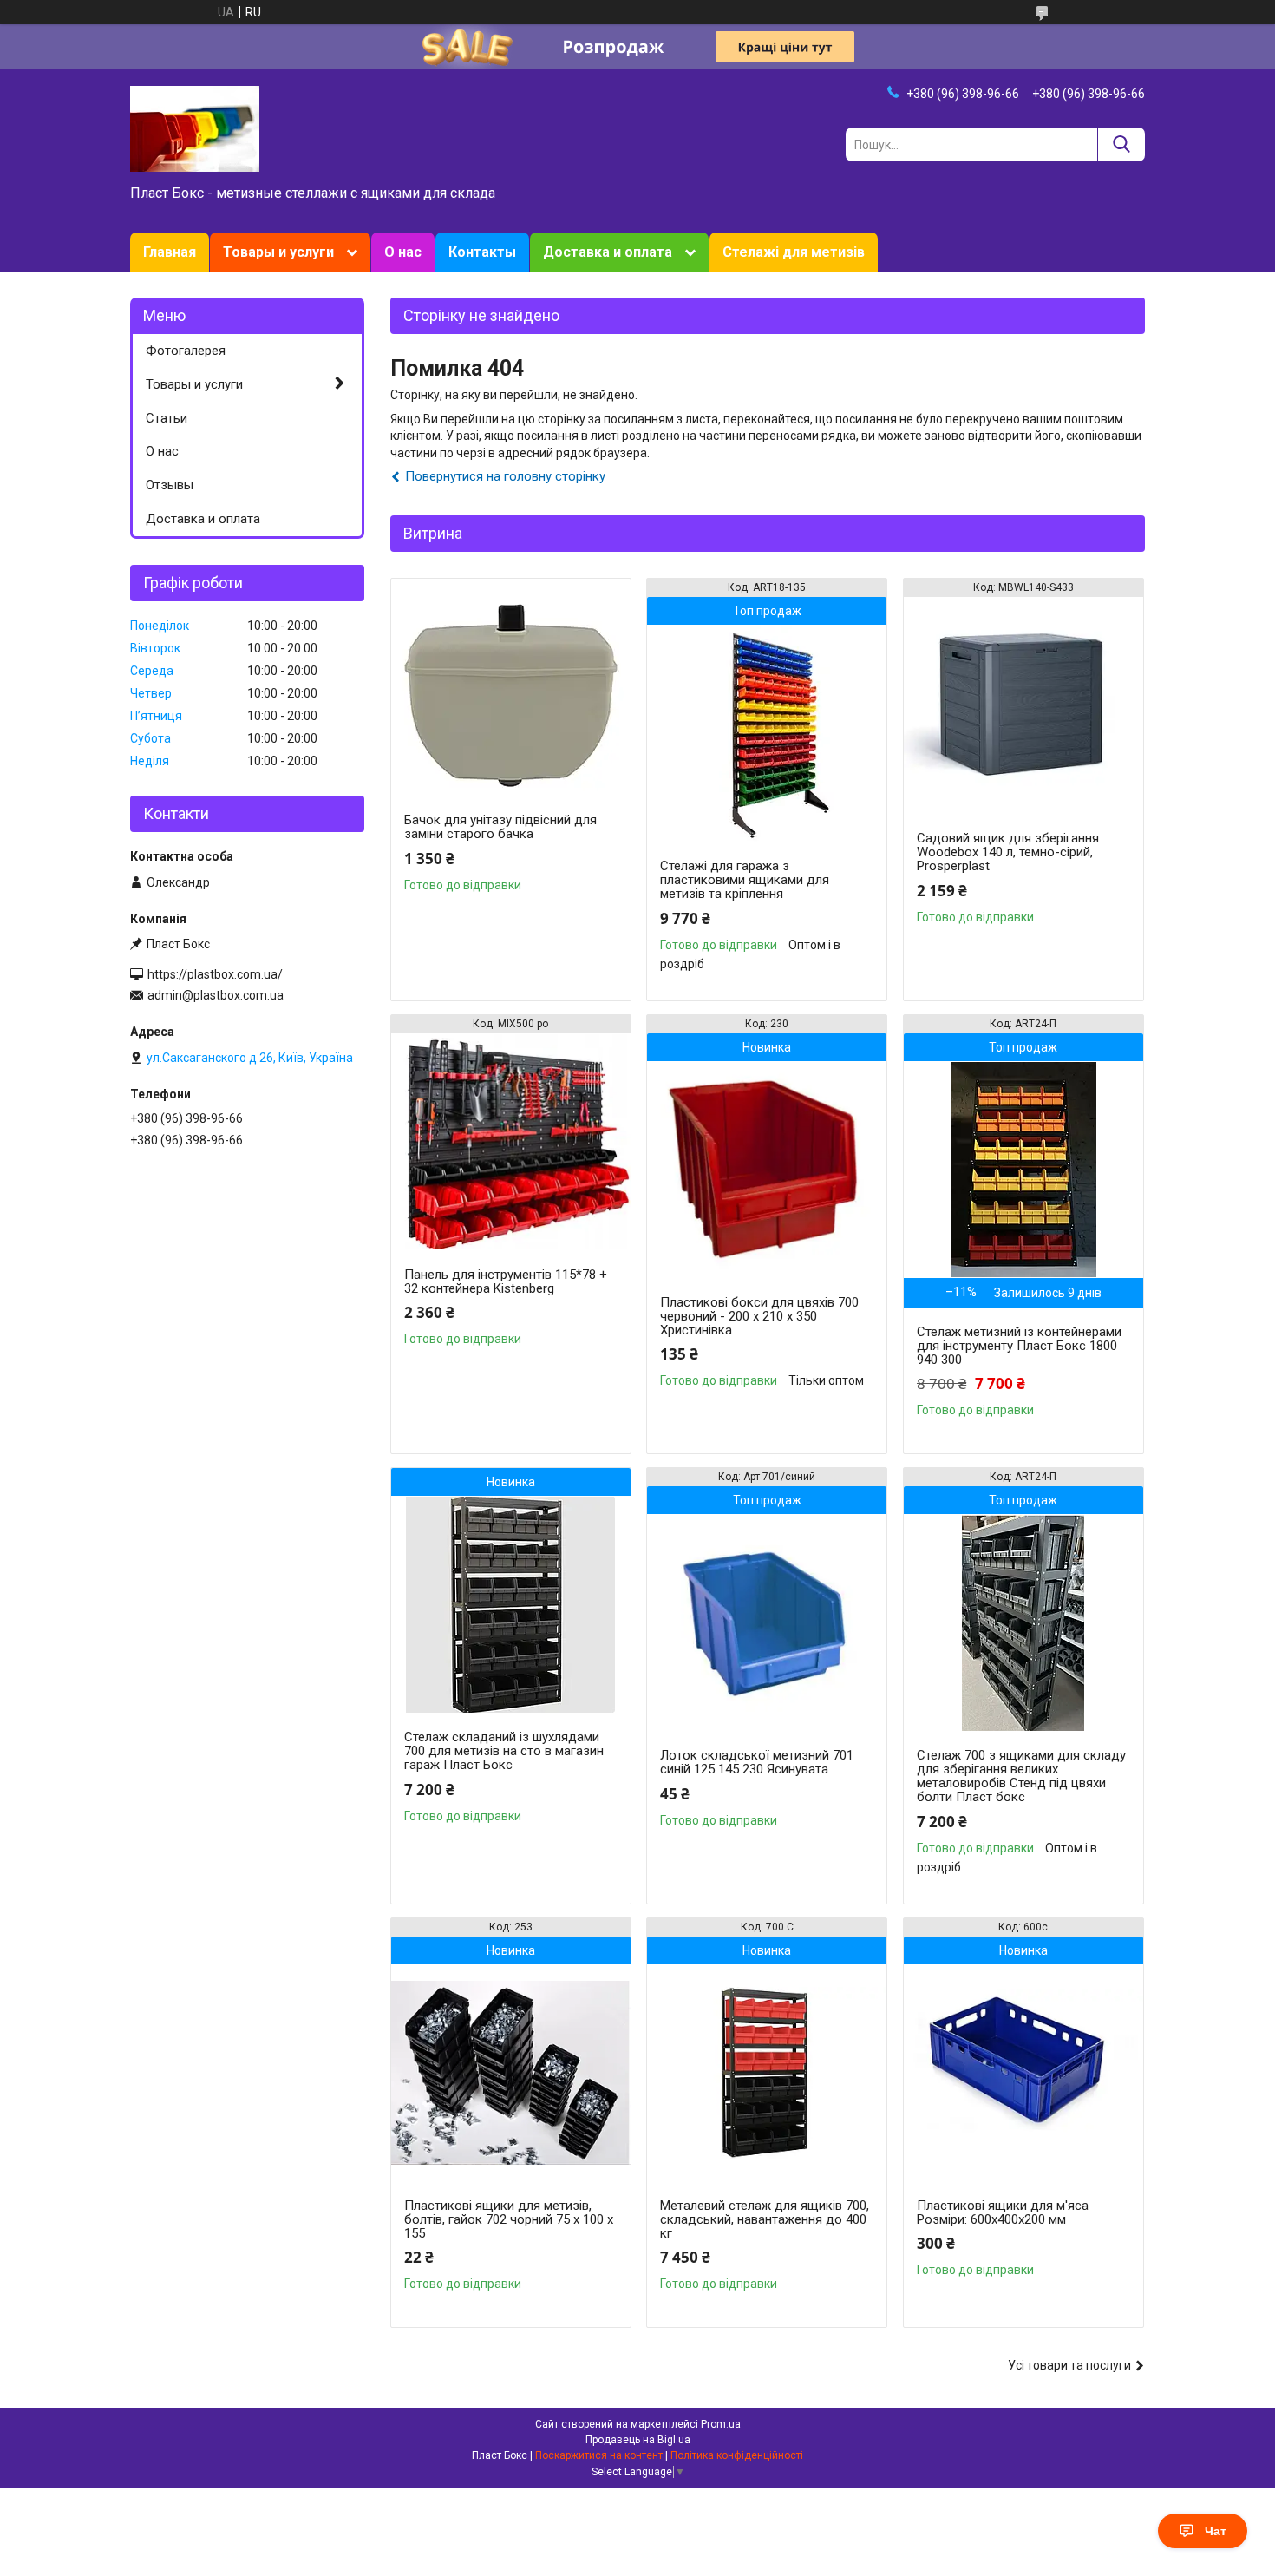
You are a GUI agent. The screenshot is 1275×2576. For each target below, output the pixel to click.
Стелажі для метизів (794, 252)
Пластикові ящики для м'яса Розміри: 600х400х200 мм (1003, 2212)
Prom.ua (721, 2424)
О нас (403, 252)
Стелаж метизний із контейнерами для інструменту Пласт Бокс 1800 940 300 (1019, 1346)
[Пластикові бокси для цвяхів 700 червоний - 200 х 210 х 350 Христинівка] (767, 1170)
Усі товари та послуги (1069, 2365)
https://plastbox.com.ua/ (215, 974)
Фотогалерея (186, 351)
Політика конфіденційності (737, 2455)
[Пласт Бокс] (195, 128)
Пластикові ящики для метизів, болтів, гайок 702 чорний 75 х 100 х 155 (509, 2219)
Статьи (167, 418)
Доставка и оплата (608, 252)
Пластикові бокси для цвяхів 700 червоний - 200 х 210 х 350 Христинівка (759, 1316)
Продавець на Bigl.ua (638, 2440)
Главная (170, 252)
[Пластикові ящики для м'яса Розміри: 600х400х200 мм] (1023, 2073)
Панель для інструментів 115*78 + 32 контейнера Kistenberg (506, 1281)
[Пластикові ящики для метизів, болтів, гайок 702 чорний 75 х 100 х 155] (511, 2073)
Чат (1216, 2531)
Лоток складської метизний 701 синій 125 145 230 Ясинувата (757, 1762)
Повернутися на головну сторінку (505, 476)
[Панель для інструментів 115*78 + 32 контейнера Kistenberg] (511, 1142)
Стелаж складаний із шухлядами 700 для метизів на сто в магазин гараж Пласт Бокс (504, 1751)
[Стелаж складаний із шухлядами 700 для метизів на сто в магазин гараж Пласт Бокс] (511, 1604)
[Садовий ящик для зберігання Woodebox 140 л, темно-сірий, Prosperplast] (1023, 705)
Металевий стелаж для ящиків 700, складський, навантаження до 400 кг (765, 2219)
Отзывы (170, 485)
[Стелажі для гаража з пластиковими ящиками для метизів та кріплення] (767, 733)
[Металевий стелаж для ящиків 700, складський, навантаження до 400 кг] (767, 2073)
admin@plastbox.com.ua (216, 995)
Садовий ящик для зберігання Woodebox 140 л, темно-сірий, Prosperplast (1008, 852)
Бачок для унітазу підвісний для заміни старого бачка (500, 827)
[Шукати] (1121, 144)
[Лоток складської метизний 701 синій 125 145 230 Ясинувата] (767, 1622)
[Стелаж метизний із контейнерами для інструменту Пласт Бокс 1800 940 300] (1023, 1170)
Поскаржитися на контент (599, 2455)
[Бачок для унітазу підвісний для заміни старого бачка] (511, 687)
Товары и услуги (278, 252)
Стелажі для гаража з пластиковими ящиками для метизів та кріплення (745, 880)
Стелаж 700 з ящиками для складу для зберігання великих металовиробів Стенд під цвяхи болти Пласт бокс (1021, 1776)
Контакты (482, 252)
